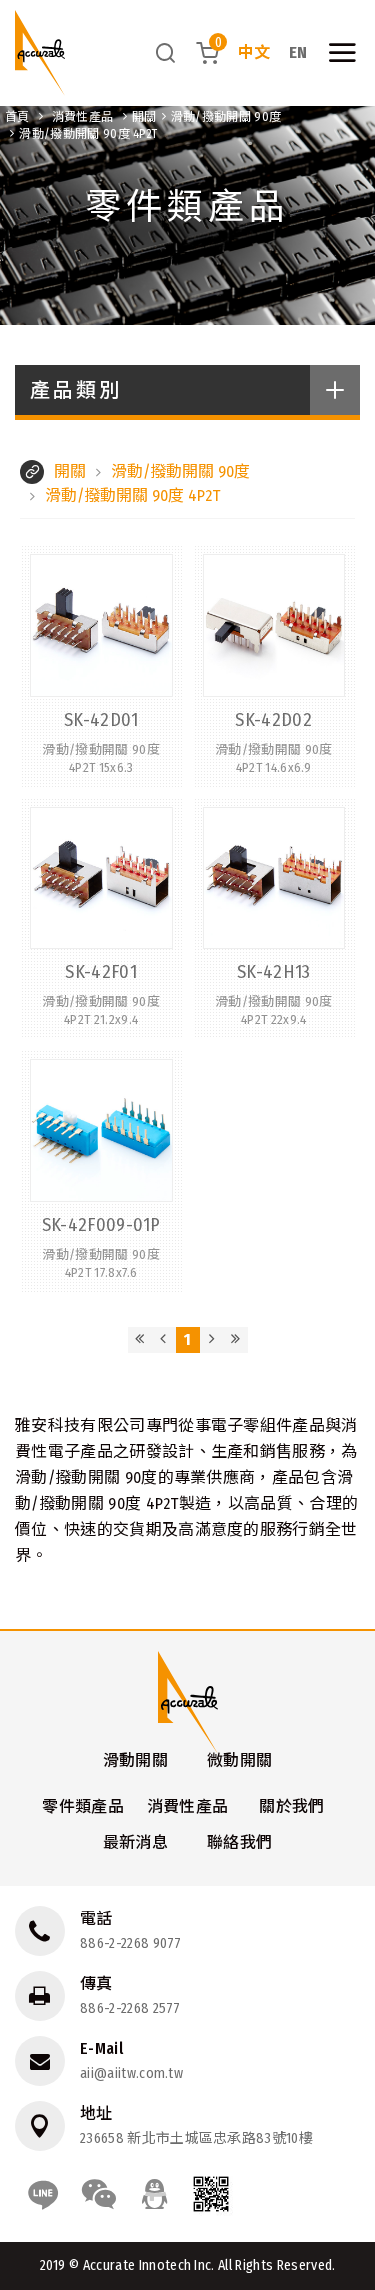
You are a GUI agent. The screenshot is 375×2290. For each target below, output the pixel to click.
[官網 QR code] (211, 2194)
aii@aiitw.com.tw (131, 2073)
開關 (144, 117)
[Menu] (342, 53)
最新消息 (135, 1842)
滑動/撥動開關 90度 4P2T (88, 134)
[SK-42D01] (101, 665)
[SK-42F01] (101, 918)
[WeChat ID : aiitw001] (99, 2194)
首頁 (17, 117)
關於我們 (291, 1806)
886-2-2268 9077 (131, 1943)
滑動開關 (135, 1760)
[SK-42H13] (274, 918)
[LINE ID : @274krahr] (43, 2194)
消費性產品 (83, 117)
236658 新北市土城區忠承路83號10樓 (196, 2138)
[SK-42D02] (274, 665)
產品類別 (76, 390)
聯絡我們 (239, 1842)
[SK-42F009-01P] (101, 1170)
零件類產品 (83, 1806)
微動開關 (239, 1760)
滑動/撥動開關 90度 (226, 117)
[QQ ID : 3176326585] (155, 2194)
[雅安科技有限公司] (40, 53)
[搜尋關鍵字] (166, 52)
